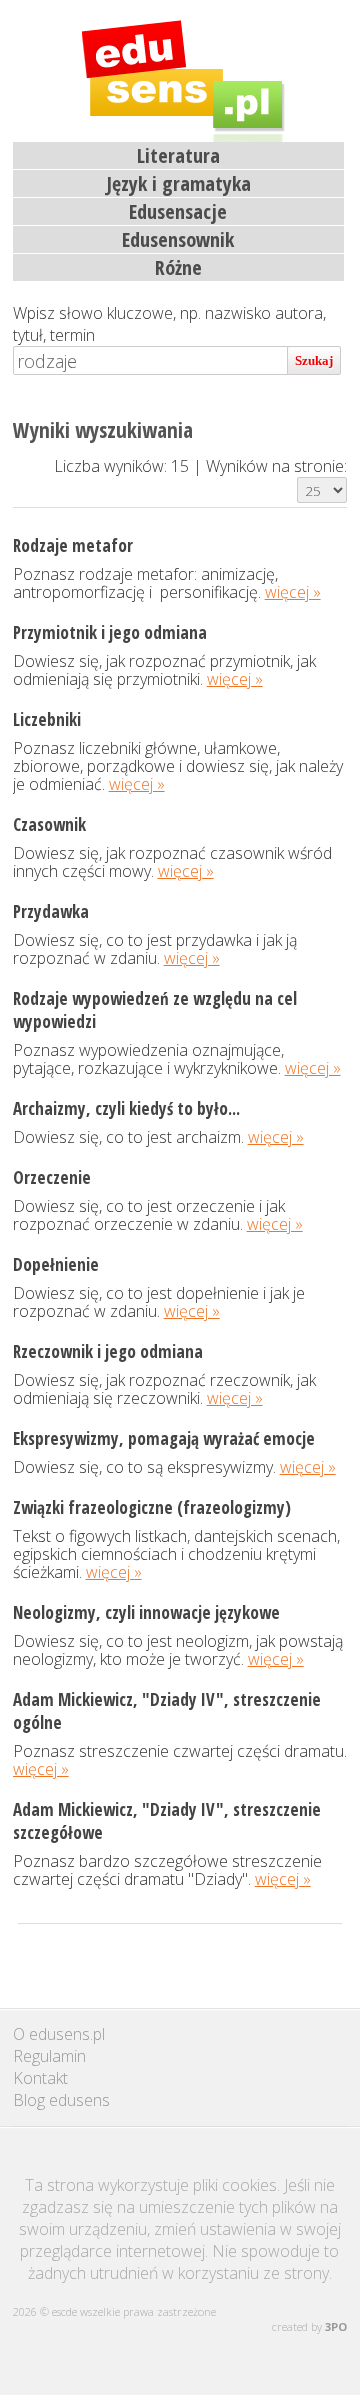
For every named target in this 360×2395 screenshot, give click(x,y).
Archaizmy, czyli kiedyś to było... (126, 1108)
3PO (336, 2326)
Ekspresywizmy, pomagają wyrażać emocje (164, 1438)
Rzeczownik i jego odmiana (108, 1351)
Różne (178, 267)
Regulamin (49, 2056)
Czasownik (49, 824)
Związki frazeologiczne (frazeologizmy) (152, 1507)
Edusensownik (178, 239)
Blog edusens (61, 2100)
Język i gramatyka (178, 183)
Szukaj (314, 360)
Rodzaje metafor (73, 545)
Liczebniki (47, 719)
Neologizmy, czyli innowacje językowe (146, 1612)
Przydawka (51, 911)
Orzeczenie (52, 1177)
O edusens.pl (59, 2034)
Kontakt (40, 2078)
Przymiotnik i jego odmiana (110, 632)
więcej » (293, 592)
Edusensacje (178, 211)
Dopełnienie (56, 1264)
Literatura (178, 155)
